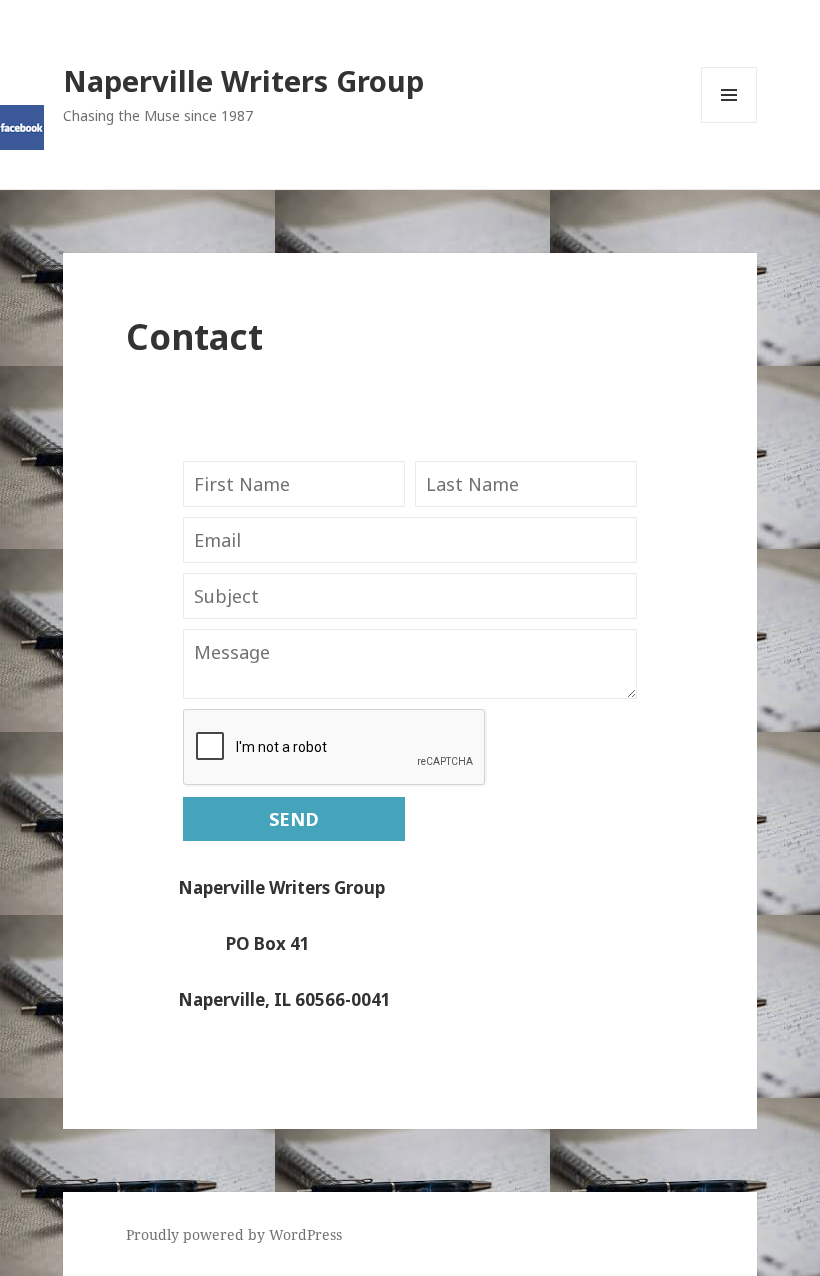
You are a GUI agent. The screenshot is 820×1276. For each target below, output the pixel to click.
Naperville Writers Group (243, 80)
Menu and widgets (729, 122)
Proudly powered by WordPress (234, 1234)
